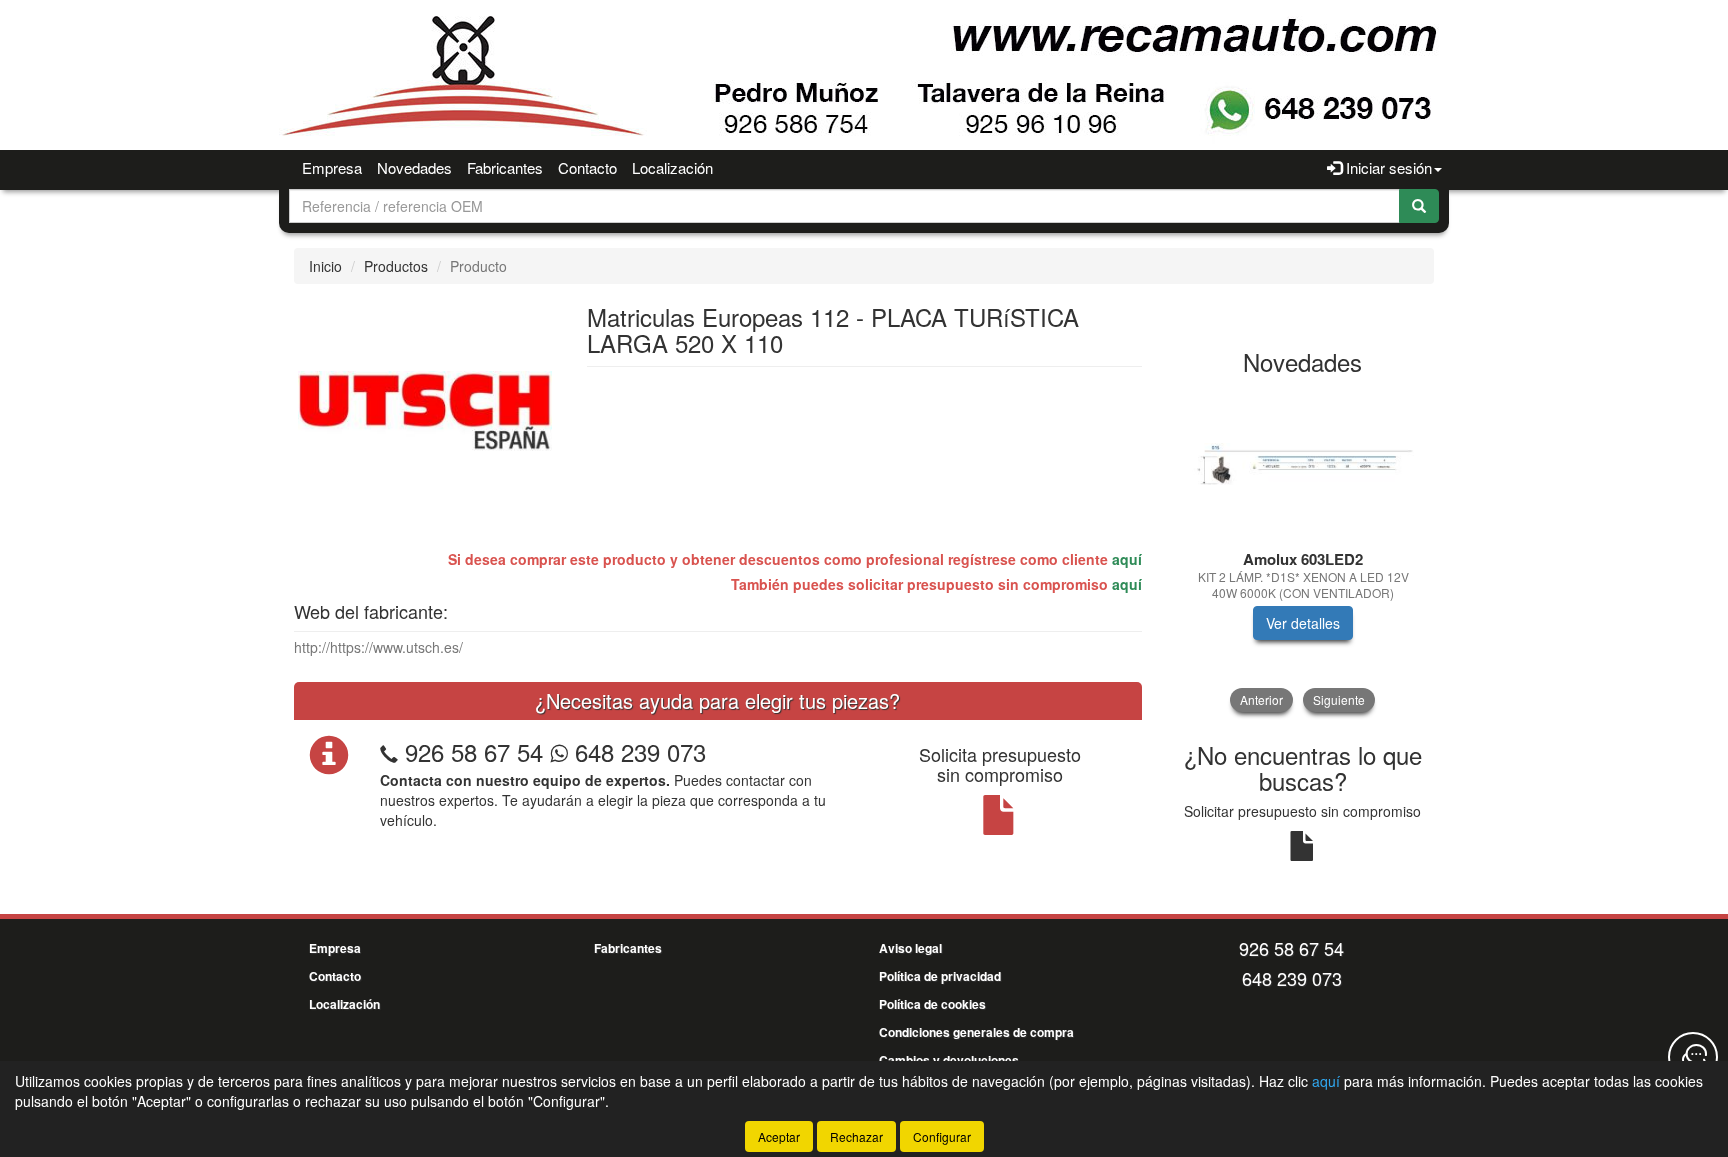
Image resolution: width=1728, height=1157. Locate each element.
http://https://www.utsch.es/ (378, 647)
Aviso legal (910, 948)
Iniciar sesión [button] (1387, 167)
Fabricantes (505, 167)
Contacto (587, 167)
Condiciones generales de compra (976, 1032)
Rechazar (856, 1136)
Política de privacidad (940, 976)
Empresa (332, 167)
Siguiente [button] (1339, 699)
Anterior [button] (1261, 699)
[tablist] (1303, 550)
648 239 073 (637, 751)
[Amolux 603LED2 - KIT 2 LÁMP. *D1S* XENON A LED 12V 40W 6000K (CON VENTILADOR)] (1303, 464)
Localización (672, 167)
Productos (396, 266)
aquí (1127, 559)
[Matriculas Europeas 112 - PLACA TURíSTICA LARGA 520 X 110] (425, 409)
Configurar (942, 1136)
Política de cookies (932, 1004)
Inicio (325, 266)
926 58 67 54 (474, 751)
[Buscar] (1419, 206)
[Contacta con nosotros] (1693, 1057)
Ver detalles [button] (1303, 623)
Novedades (414, 167)
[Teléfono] (389, 751)
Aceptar (779, 1136)
